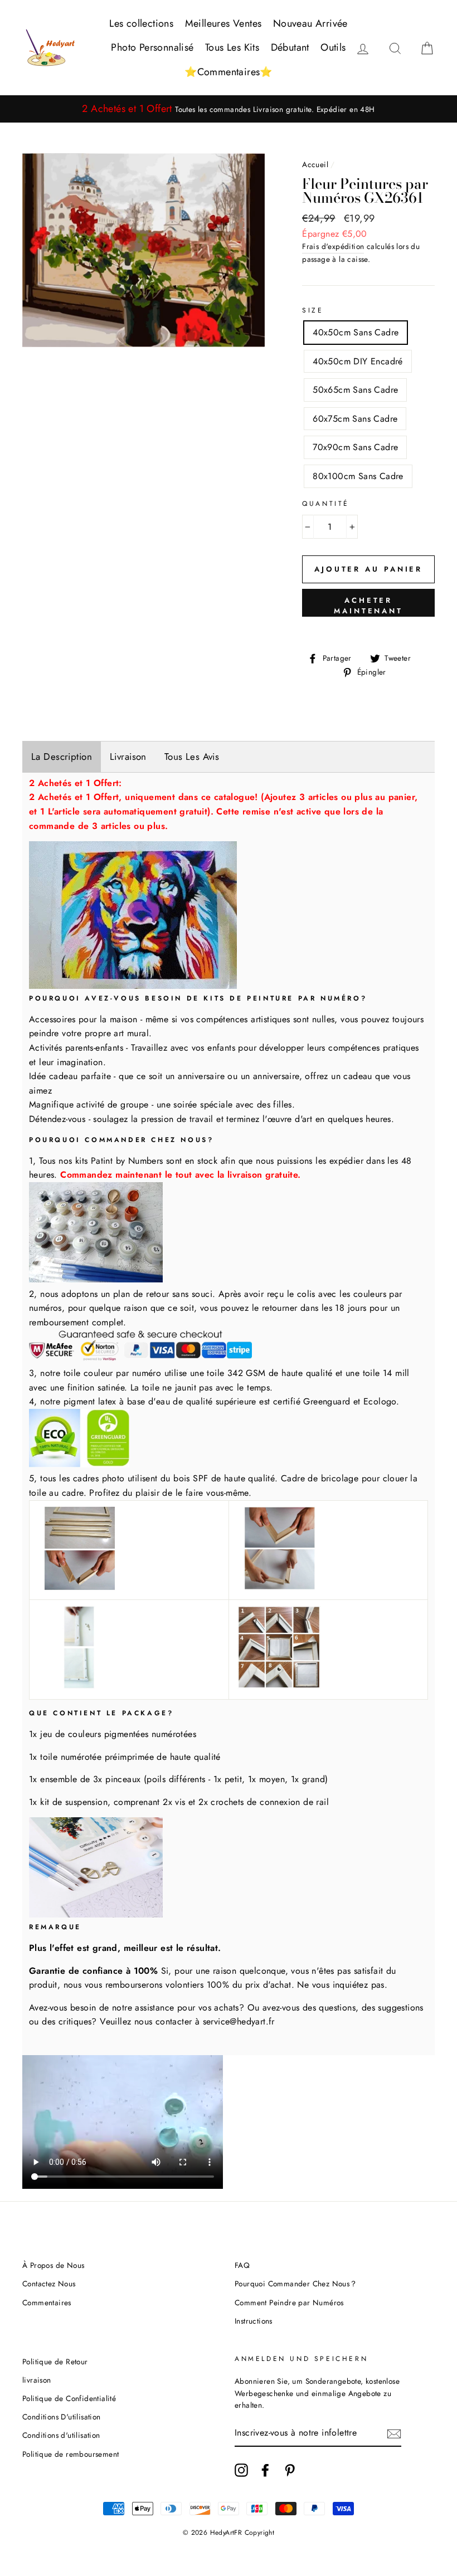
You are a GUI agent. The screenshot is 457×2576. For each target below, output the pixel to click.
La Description (62, 757)
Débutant (290, 47)
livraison (37, 2380)
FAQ (242, 2265)
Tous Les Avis (192, 757)
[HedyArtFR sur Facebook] (265, 2470)
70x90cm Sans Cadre (355, 447)
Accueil (315, 164)
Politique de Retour (55, 2362)
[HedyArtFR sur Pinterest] (290, 2470)
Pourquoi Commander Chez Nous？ (296, 2284)
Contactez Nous (49, 2284)
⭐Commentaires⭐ (229, 72)
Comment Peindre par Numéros (289, 2302)
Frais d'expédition (333, 246)
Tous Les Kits (232, 47)
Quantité (326, 504)
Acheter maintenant (368, 605)
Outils (333, 47)
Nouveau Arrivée (310, 23)
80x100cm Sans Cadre (358, 476)
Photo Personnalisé (152, 47)
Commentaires (47, 2302)
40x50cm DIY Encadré (358, 361)
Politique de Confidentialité (69, 2398)
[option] (229, 109)
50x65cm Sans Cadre (355, 390)
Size (313, 310)
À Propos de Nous (53, 2265)
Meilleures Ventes (223, 23)
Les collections (141, 23)
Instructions (254, 2321)
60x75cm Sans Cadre (355, 419)
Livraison (128, 757)
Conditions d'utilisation (61, 2435)
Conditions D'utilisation (62, 2417)
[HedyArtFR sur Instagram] (241, 2470)
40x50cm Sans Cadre (356, 332)
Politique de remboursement (71, 2454)
